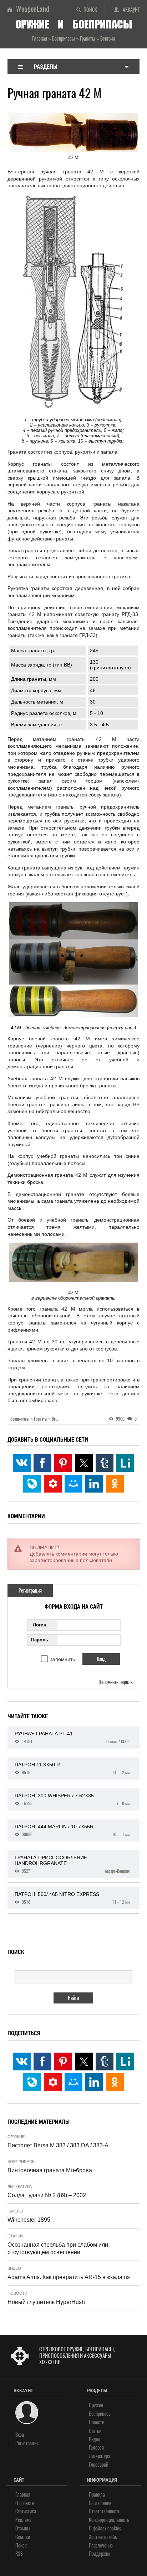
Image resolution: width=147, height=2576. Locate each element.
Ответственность (105, 2511)
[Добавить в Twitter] (84, 1463)
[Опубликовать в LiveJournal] (32, 1484)
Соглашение (100, 2503)
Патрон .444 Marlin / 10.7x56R (72, 1830)
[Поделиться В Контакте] (22, 1463)
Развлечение (101, 2546)
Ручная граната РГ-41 (72, 1738)
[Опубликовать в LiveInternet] (125, 1463)
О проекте (25, 2503)
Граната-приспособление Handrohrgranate (72, 1864)
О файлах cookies (105, 2528)
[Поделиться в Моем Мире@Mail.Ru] (73, 1484)
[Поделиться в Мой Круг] (53, 1484)
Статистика (26, 2511)
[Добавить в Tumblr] (105, 1463)
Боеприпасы (22, 2162)
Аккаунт (131, 10)
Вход (20, 2435)
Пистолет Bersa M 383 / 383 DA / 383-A (58, 2145)
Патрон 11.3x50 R (72, 1768)
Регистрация (30, 1591)
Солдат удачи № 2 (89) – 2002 (47, 2195)
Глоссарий (98, 2465)
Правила (97, 2495)
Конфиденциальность (109, 2520)
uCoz (113, 2537)
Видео (14, 2268)
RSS (19, 2554)
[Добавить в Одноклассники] (115, 1484)
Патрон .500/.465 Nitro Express (72, 1898)
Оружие (16, 2137)
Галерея (16, 2211)
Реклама (23, 2520)
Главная (23, 2495)
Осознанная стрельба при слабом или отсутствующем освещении (58, 2248)
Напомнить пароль (116, 1682)
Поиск (90, 10)
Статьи (15, 2236)
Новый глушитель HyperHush (46, 2302)
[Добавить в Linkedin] (94, 1484)
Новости (17, 2293)
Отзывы (23, 2528)
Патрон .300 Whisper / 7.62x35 (72, 1799)
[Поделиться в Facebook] (42, 1463)
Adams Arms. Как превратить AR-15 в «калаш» (69, 2277)
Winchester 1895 (29, 2220)
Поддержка (100, 2554)
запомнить (63, 1659)
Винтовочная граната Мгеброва (50, 2170)
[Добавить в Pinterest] (63, 1463)
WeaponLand (33, 9)
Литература (20, 2186)
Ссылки (23, 2537)
